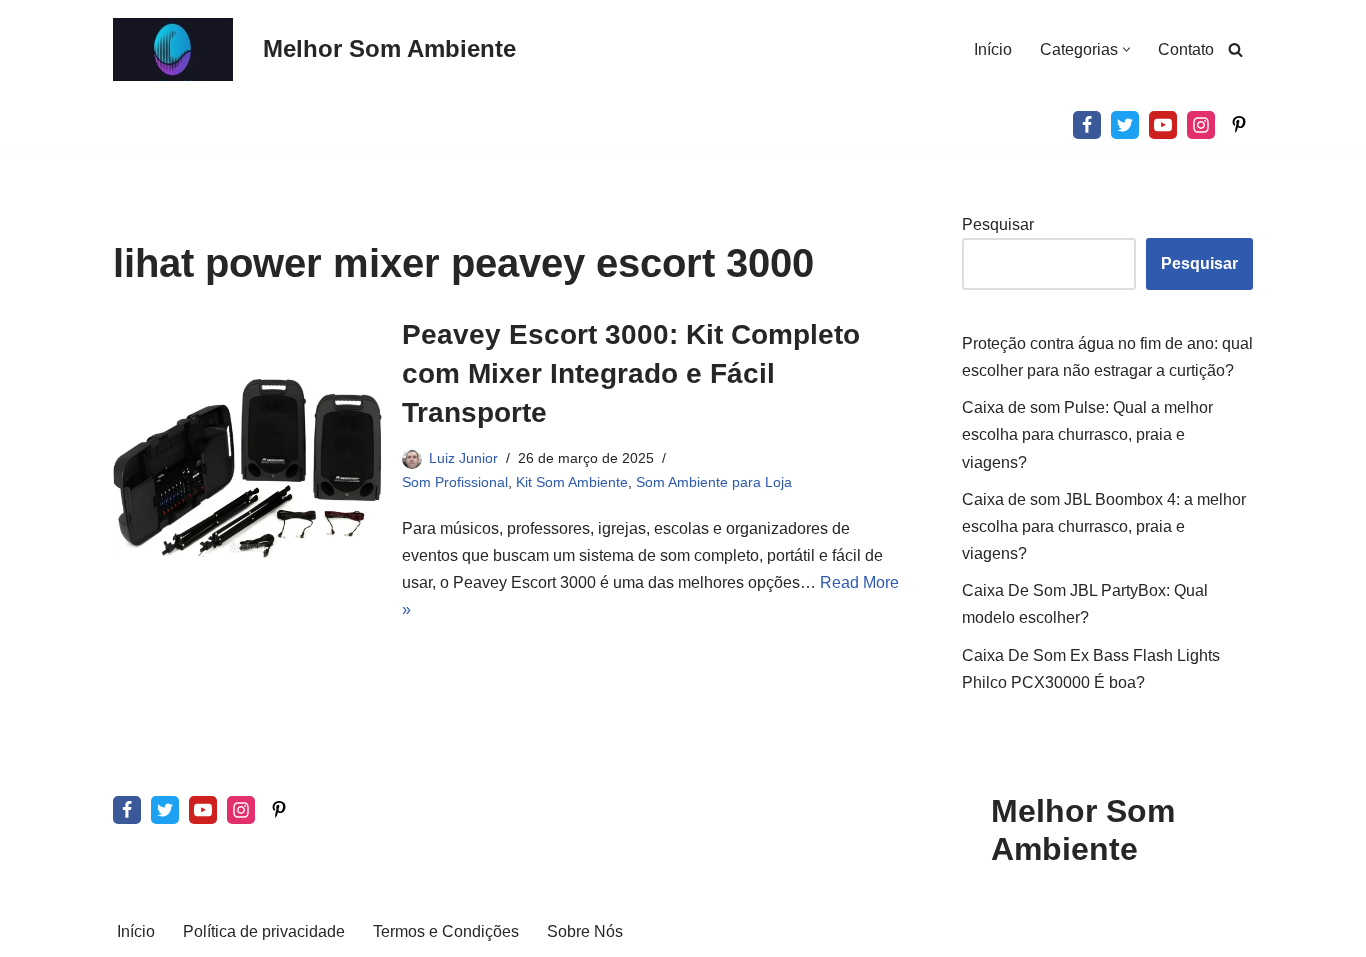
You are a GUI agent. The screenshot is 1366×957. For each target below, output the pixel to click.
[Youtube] (1163, 125)
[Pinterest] (1239, 125)
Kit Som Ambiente (572, 482)
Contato (1186, 49)
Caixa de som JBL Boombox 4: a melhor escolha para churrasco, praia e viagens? (1104, 526)
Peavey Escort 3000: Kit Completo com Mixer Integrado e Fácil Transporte (631, 373)
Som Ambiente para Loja (714, 482)
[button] (1126, 49)
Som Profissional (455, 482)
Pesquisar (998, 224)
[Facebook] (1087, 125)
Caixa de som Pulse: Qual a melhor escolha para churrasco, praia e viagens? (1087, 434)
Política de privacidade (264, 931)
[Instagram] (1201, 125)
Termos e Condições (446, 931)
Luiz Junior (463, 458)
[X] (1125, 125)
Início (993, 49)
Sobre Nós (585, 931)
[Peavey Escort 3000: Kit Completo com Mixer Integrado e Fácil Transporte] (247, 468)
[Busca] (1235, 49)
